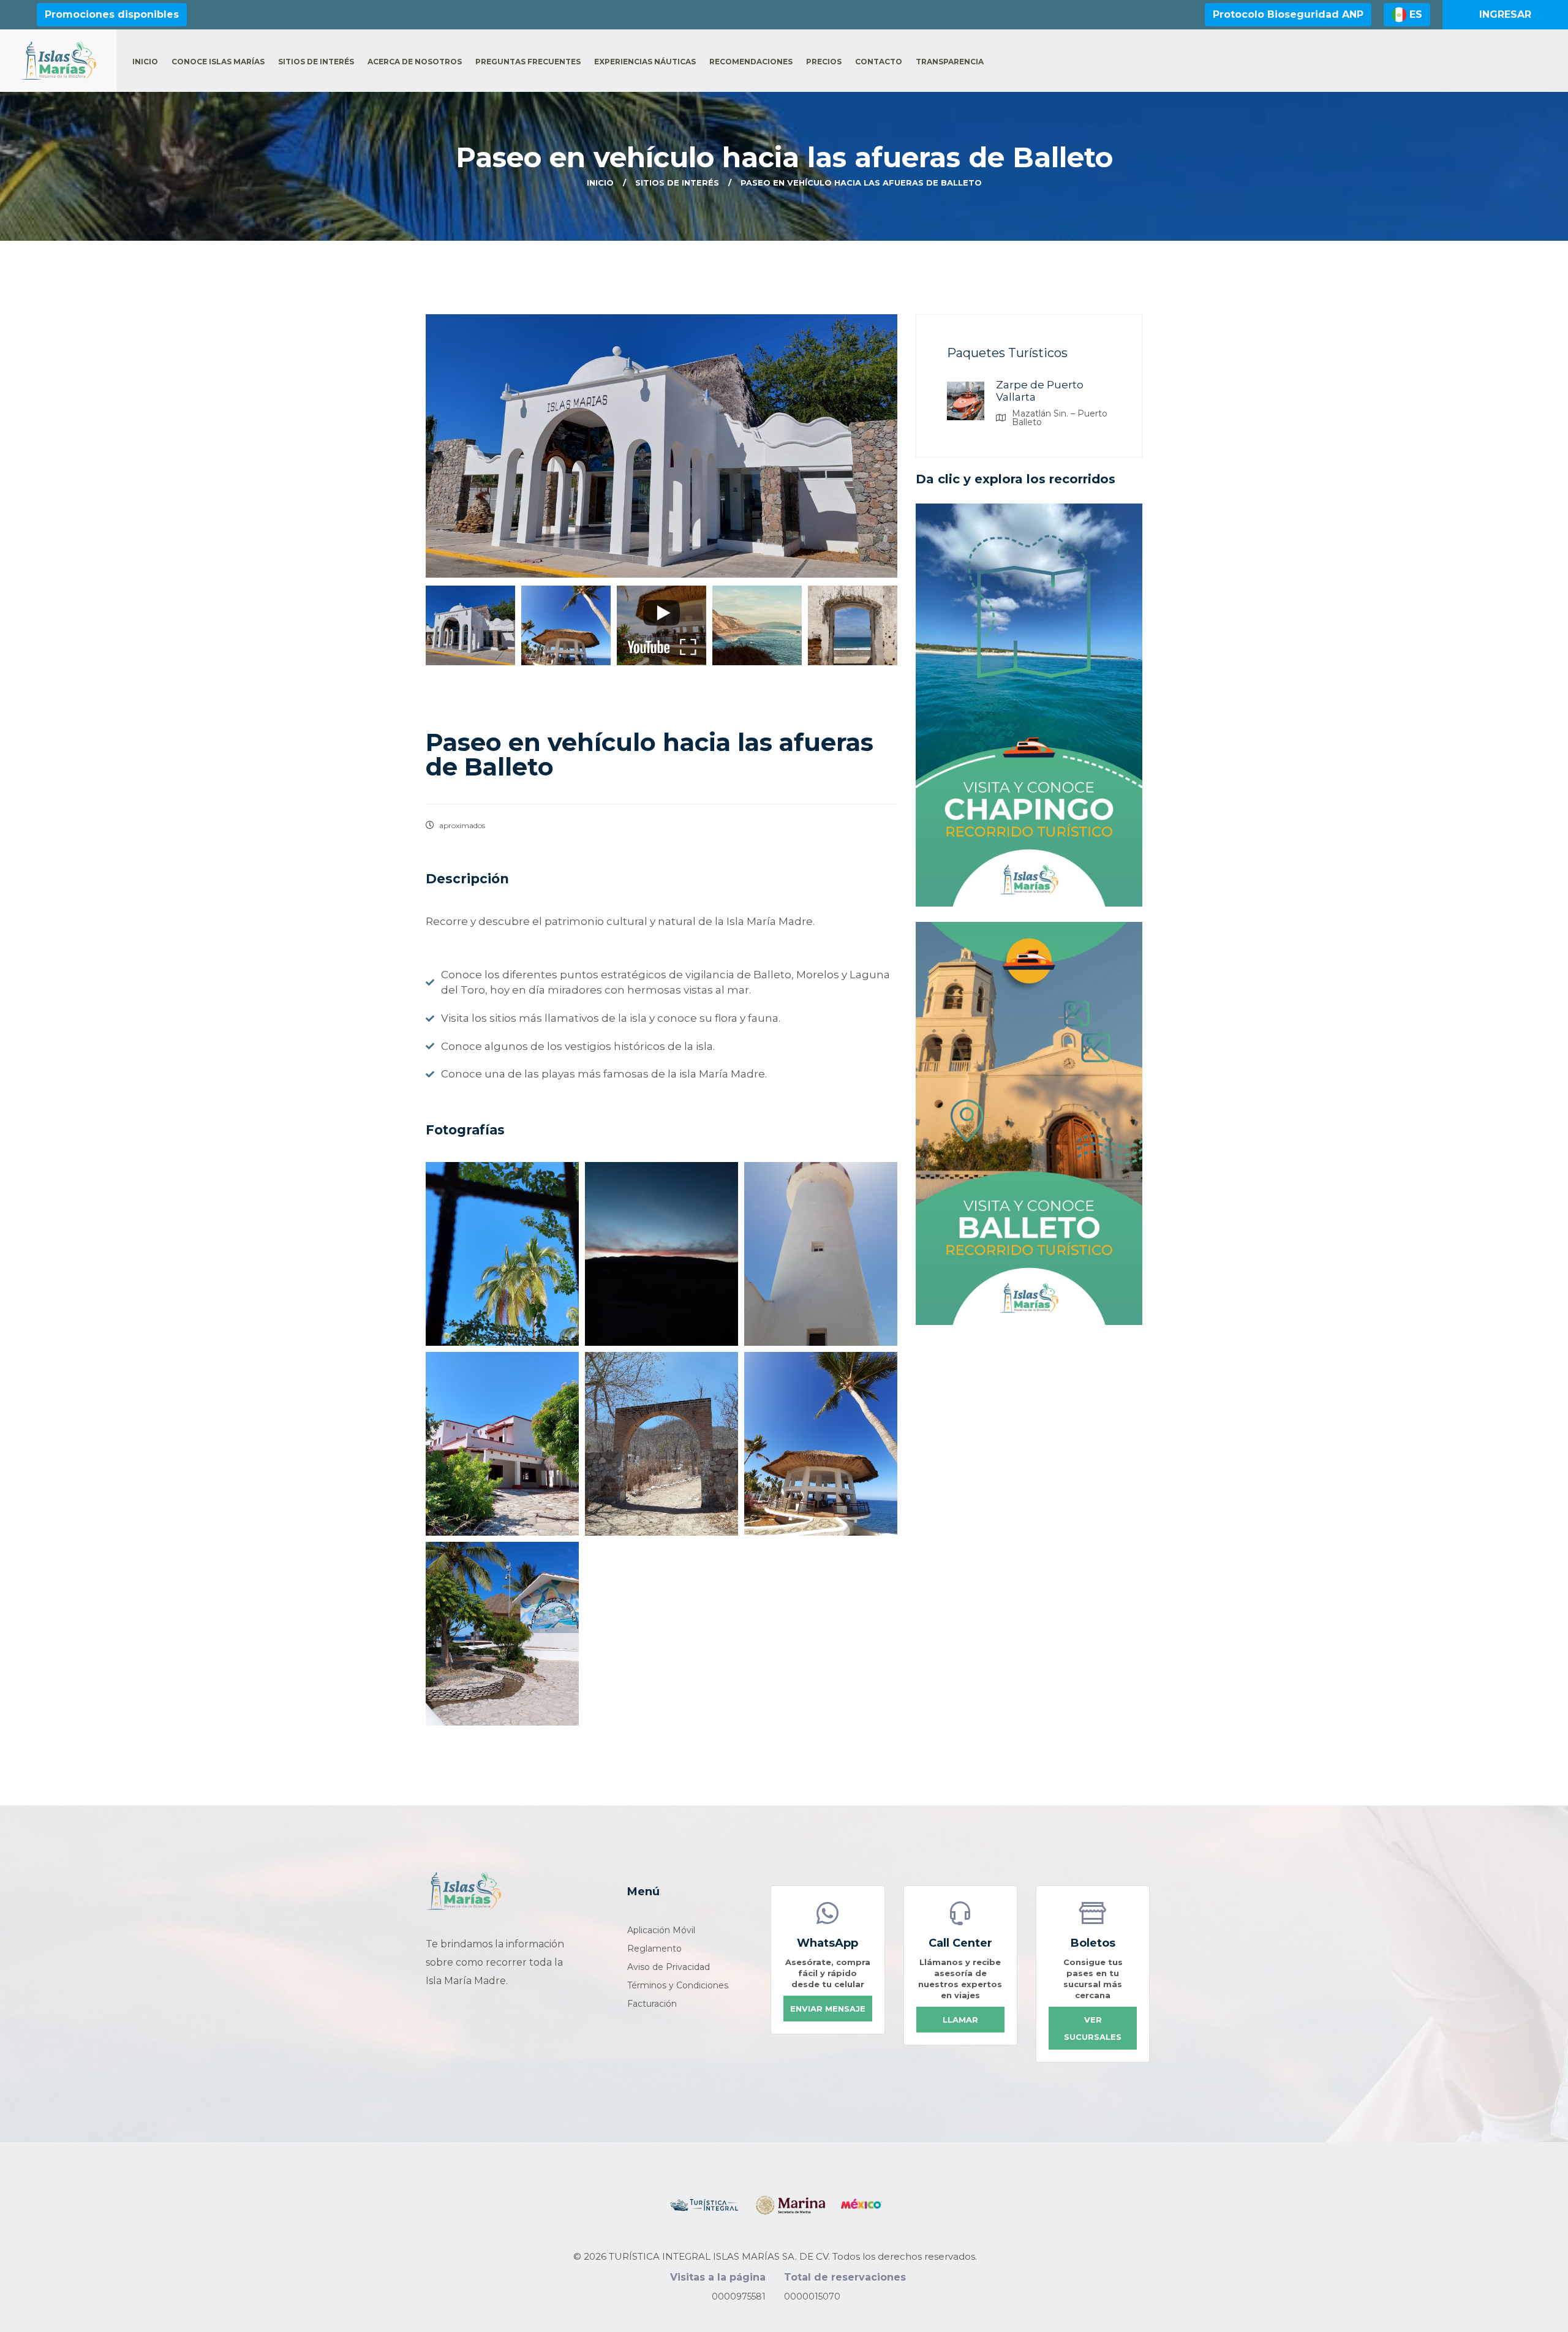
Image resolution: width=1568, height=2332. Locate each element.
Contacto (879, 62)
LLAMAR (960, 2020)
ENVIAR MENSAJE (828, 2009)
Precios (824, 62)
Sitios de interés (316, 62)
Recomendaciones (751, 62)
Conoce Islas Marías (218, 62)
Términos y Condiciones (678, 1985)
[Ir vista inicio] (463, 1891)
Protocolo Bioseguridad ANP (1288, 14)
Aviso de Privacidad (669, 1967)
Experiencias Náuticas (645, 62)
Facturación (652, 2004)
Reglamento (654, 1949)
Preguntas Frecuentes (528, 62)
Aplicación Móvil (661, 1930)
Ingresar (1505, 14)
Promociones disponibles (112, 14)
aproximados (461, 825)
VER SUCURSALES (1093, 2028)
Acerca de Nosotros (415, 62)
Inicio (145, 62)
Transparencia (950, 62)
